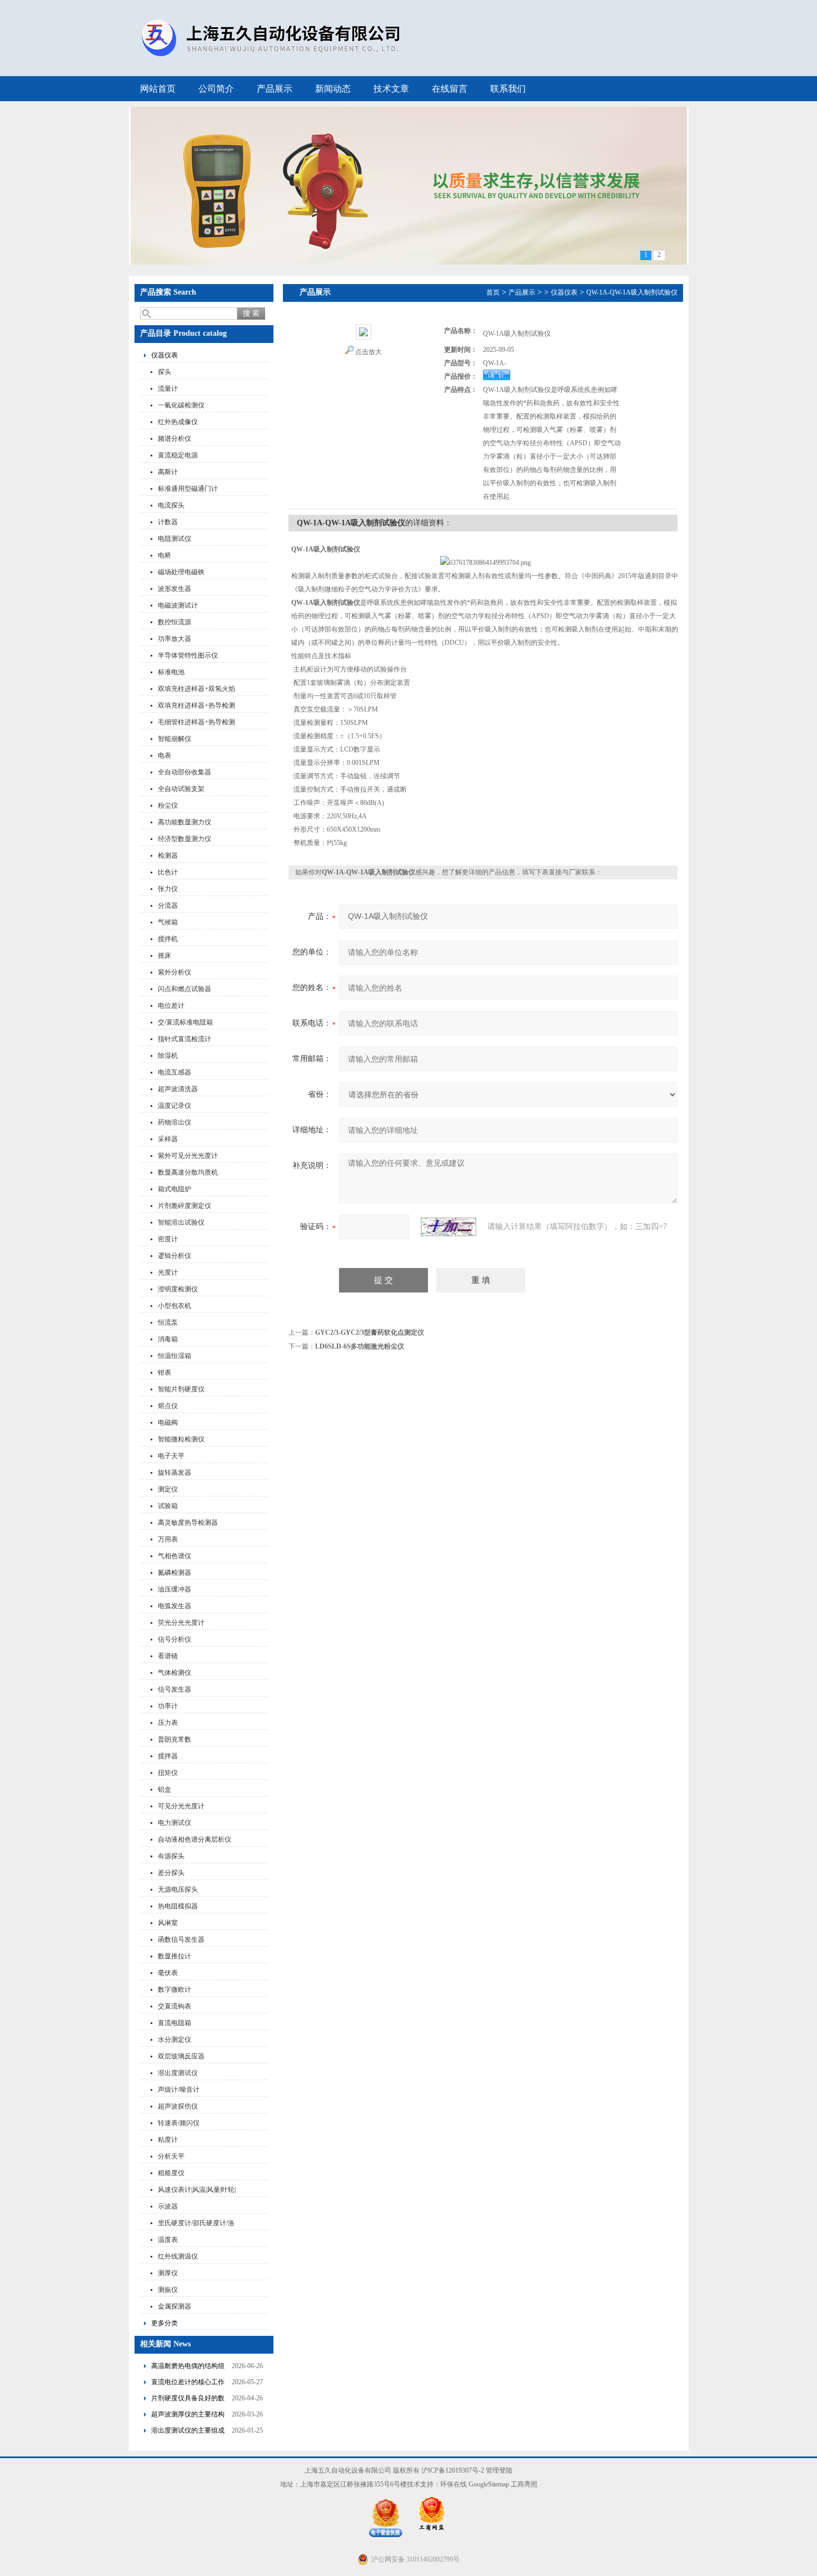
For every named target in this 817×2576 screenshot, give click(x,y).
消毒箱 (168, 1339)
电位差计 (171, 1006)
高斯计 (168, 472)
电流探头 (171, 505)
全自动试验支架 (181, 789)
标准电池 (171, 672)
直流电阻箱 (175, 2023)
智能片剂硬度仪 (181, 1389)
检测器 (168, 856)
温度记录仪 (175, 1106)
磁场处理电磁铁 (181, 572)
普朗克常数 (175, 1739)
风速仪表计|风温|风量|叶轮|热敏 (197, 2191)
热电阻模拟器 (178, 1906)
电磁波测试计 (178, 605)
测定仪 (168, 1489)
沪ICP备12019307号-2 (453, 2470)
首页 (493, 292)
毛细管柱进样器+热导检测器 (196, 723)
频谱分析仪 (175, 439)
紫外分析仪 (175, 972)
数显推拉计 (175, 1956)
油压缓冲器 (175, 1589)
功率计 (168, 1706)
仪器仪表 (165, 355)
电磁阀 (168, 1423)
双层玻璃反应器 (181, 2056)
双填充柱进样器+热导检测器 (196, 707)
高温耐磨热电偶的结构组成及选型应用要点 (188, 2367)
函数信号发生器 (181, 1940)
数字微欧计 (175, 1990)
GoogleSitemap (489, 2484)
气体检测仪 (175, 1673)
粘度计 (168, 2140)
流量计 (168, 389)
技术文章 (391, 89)
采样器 (168, 1139)
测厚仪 (168, 2273)
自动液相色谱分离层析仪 (195, 1839)
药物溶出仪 (175, 1122)
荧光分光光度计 (181, 1623)
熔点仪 (168, 1406)
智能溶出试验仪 (181, 1222)
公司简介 (216, 89)
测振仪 (168, 2290)
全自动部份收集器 (185, 772)
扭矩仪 (168, 1773)
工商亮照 (524, 2484)
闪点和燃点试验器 (185, 989)
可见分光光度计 (181, 1806)
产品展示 (275, 89)
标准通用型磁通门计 (188, 489)
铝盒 (165, 1789)
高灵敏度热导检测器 (188, 1523)
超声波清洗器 (178, 1089)
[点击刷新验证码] (449, 1227)
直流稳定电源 (178, 455)
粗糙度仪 (171, 2173)
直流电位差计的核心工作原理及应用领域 (188, 2383)
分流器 (168, 906)
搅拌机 (168, 939)
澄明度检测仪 (178, 1289)
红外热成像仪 (178, 422)
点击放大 (368, 352)
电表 (165, 755)
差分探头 (171, 1873)
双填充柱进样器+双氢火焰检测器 (196, 690)
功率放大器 (175, 639)
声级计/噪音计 (179, 2090)
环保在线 (454, 2484)
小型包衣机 (175, 1306)
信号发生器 (175, 1689)
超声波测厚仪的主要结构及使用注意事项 (188, 2416)
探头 (165, 372)
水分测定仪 (175, 2040)
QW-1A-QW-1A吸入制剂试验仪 (632, 292)
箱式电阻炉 (175, 1189)
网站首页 (158, 89)
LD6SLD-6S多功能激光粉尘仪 (360, 1346)
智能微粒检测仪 (181, 1439)
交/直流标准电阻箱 (185, 1022)
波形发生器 (175, 589)
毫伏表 (168, 1973)
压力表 (168, 1723)
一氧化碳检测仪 (181, 405)
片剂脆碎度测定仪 (185, 1206)
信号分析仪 (175, 1639)
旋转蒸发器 (175, 1473)
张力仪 (168, 889)
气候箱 (168, 922)
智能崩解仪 (175, 739)
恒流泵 (168, 1322)
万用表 (168, 1539)
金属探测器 (175, 2306)
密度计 (168, 1239)
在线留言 (450, 89)
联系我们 (508, 89)
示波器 (168, 2206)
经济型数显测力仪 (185, 839)
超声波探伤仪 (178, 2106)
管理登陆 (499, 2470)
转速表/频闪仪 (179, 2123)
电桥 (165, 555)
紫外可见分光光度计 (188, 1156)
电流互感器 (175, 1072)
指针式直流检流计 (185, 1039)
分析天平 (171, 2156)
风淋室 (168, 1923)
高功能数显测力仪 (185, 822)
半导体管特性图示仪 (188, 655)
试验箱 (168, 1506)
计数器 (168, 522)
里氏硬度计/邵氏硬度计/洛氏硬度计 (196, 2224)
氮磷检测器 (175, 1573)
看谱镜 (168, 1656)
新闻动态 (333, 89)
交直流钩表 (175, 2006)
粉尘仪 (168, 805)
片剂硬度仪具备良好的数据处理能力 (188, 2400)
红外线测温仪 (178, 2256)
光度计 (168, 1272)
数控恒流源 (175, 622)
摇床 (165, 956)
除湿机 (168, 1056)
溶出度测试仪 (178, 2073)
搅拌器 (168, 1756)
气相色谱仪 (175, 1556)
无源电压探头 (178, 1889)
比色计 (168, 872)
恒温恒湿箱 (175, 1356)
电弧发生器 (175, 1606)
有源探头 (171, 1856)
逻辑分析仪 (175, 1256)
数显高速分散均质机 (188, 1172)
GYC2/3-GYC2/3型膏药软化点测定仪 (370, 1332)
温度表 (168, 2240)
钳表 (165, 1372)
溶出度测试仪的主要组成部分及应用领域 (188, 2432)
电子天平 (171, 1456)
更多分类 (165, 2323)
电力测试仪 (175, 1823)
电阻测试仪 (175, 539)
